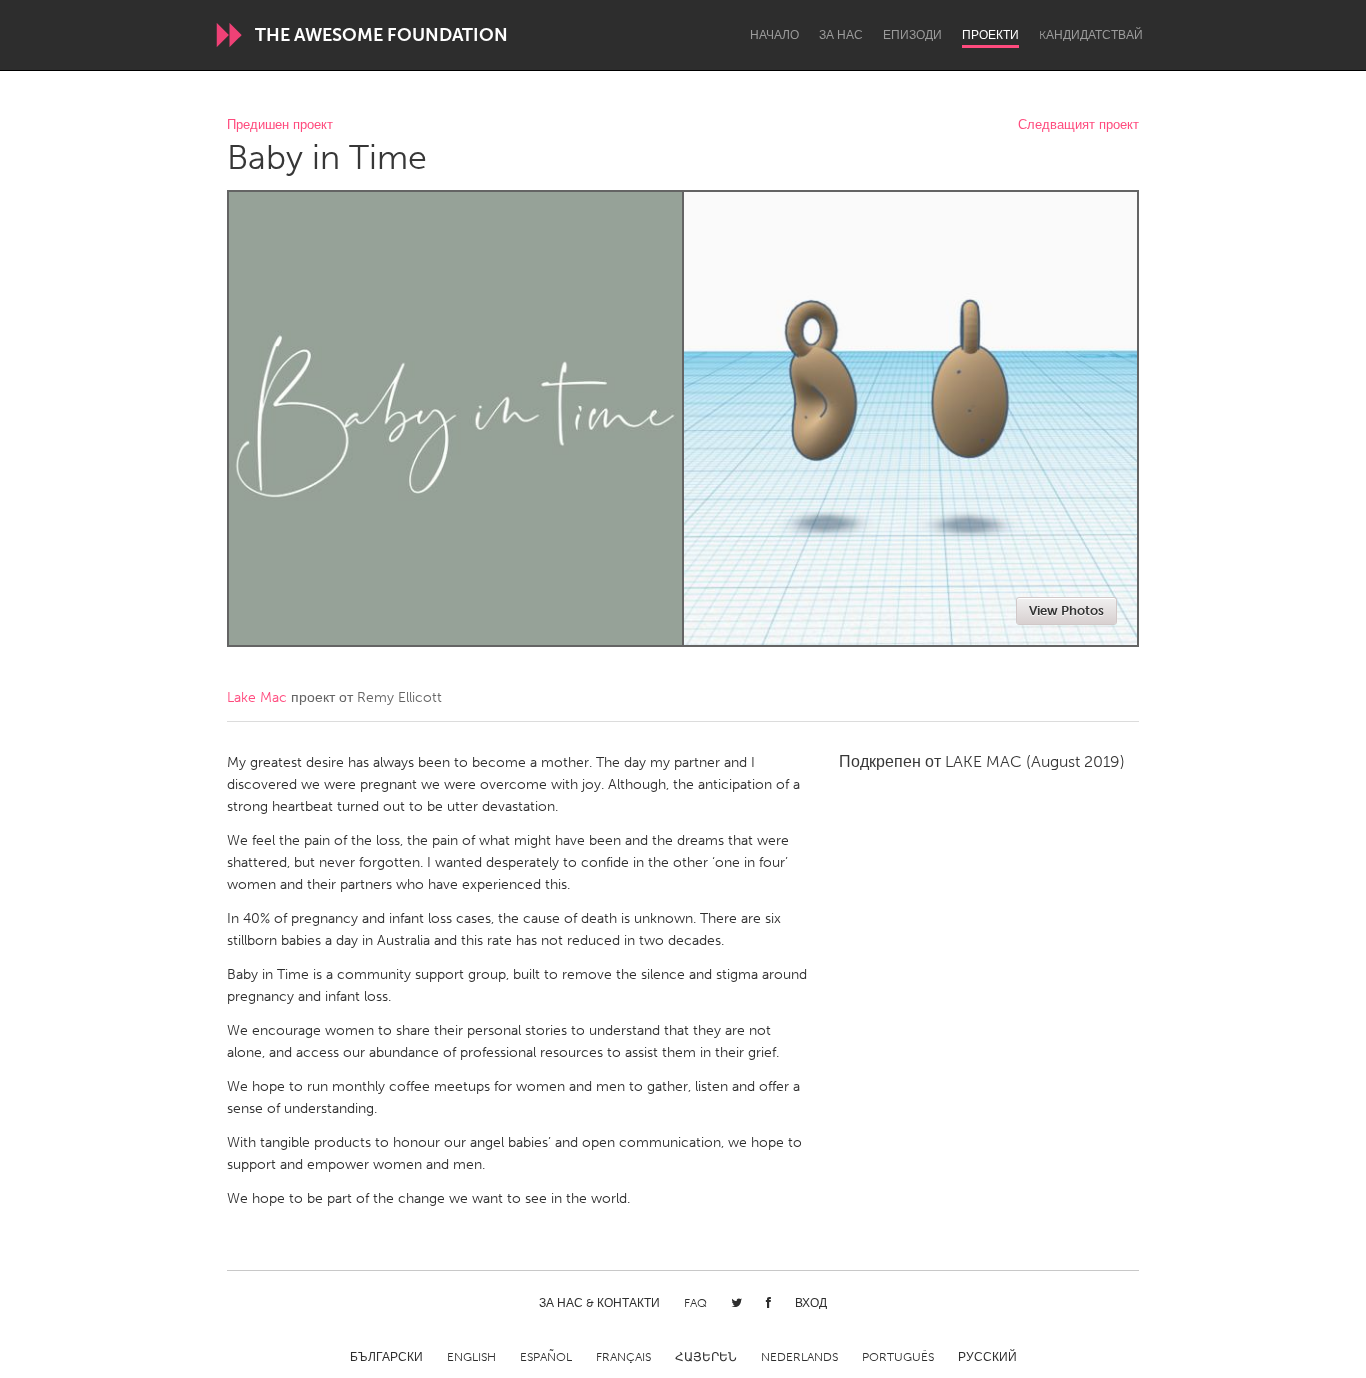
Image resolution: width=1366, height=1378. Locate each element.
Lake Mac (257, 697)
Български (386, 1357)
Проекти (990, 35)
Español (546, 1357)
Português (898, 1357)
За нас (841, 35)
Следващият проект (1078, 125)
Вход (811, 1303)
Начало (774, 35)
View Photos (1066, 610)
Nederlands (799, 1357)
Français (623, 1357)
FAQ (695, 1303)
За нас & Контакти (599, 1303)
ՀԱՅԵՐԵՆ (706, 1357)
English (471, 1357)
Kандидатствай (1091, 35)
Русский (987, 1357)
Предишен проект (280, 125)
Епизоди (912, 35)
